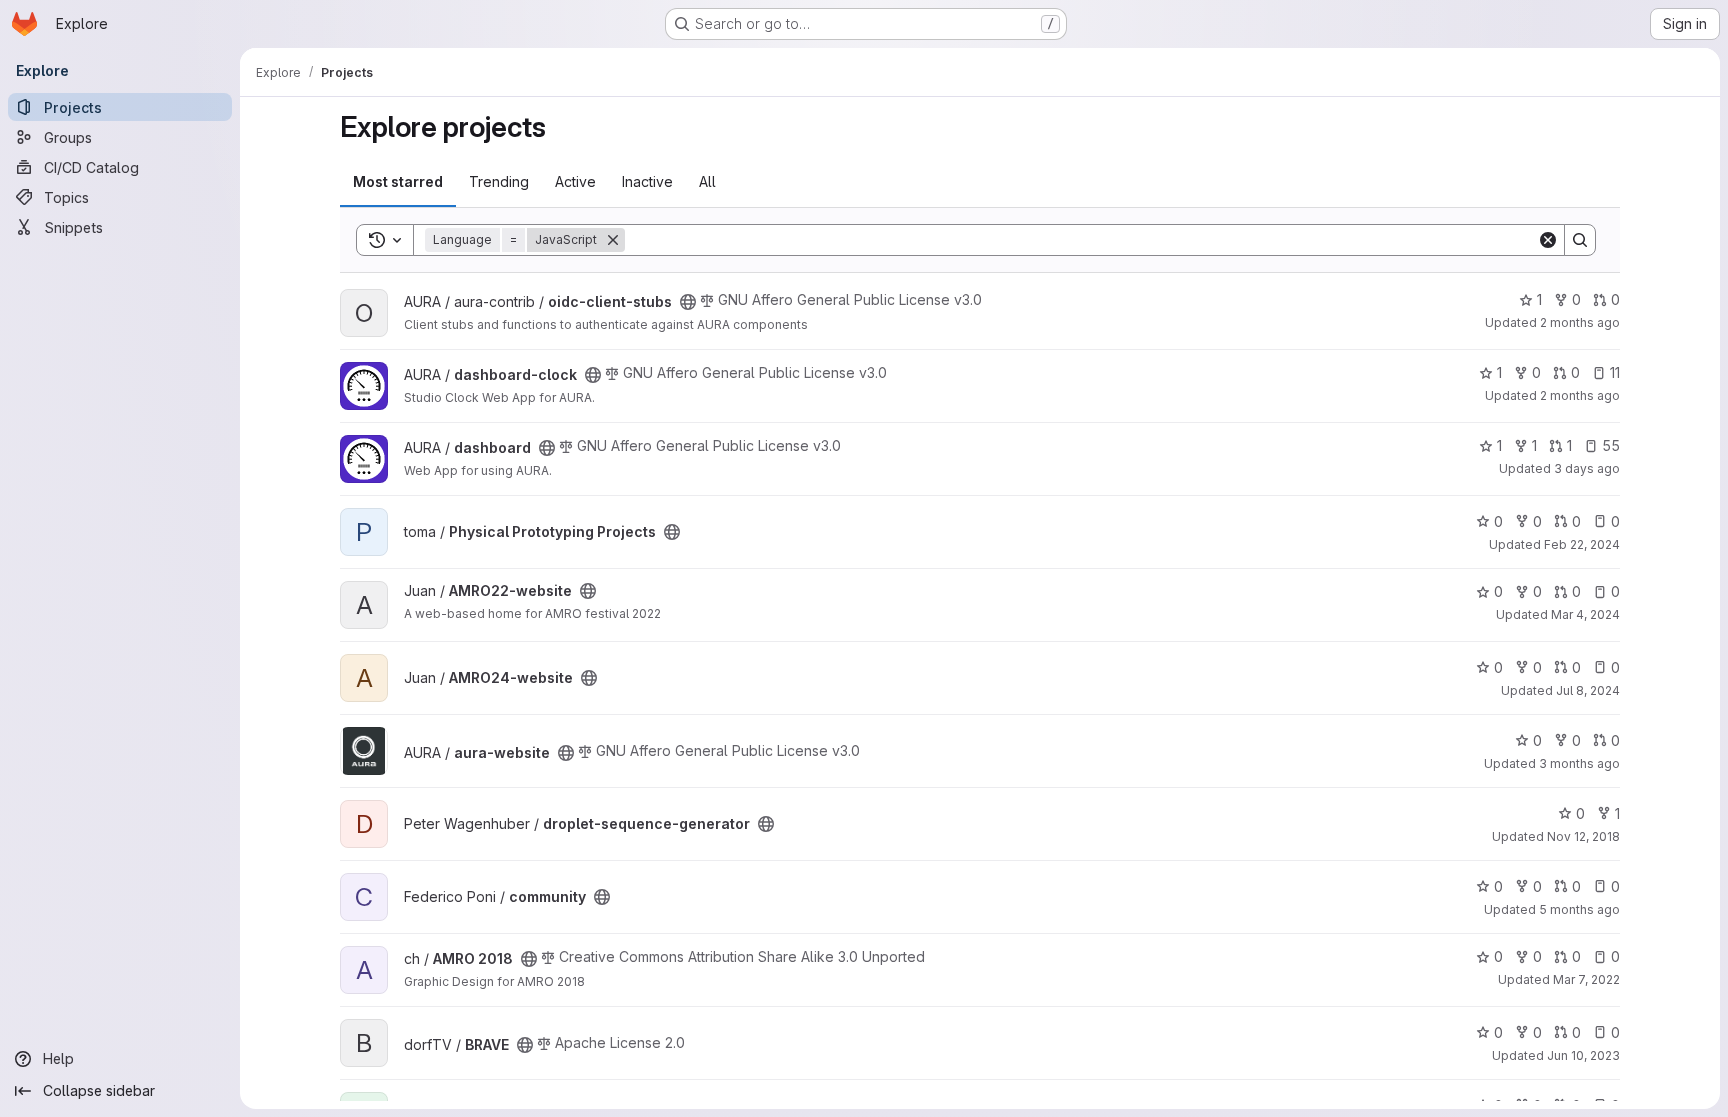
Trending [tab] (499, 181)
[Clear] (1548, 240)
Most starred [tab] (398, 181)
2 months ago (1580, 322)
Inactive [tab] (647, 181)
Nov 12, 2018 (1583, 836)
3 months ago (1579, 763)
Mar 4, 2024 (1585, 614)
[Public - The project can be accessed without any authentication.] (688, 302)
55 (1611, 445)
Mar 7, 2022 (1586, 979)
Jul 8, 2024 (1588, 690)
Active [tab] (575, 181)
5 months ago (1579, 909)
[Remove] (613, 240)
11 (1615, 372)
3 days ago (1587, 468)
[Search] (1580, 240)
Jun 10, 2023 (1583, 1055)
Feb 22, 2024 (1582, 544)
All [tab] (707, 181)
